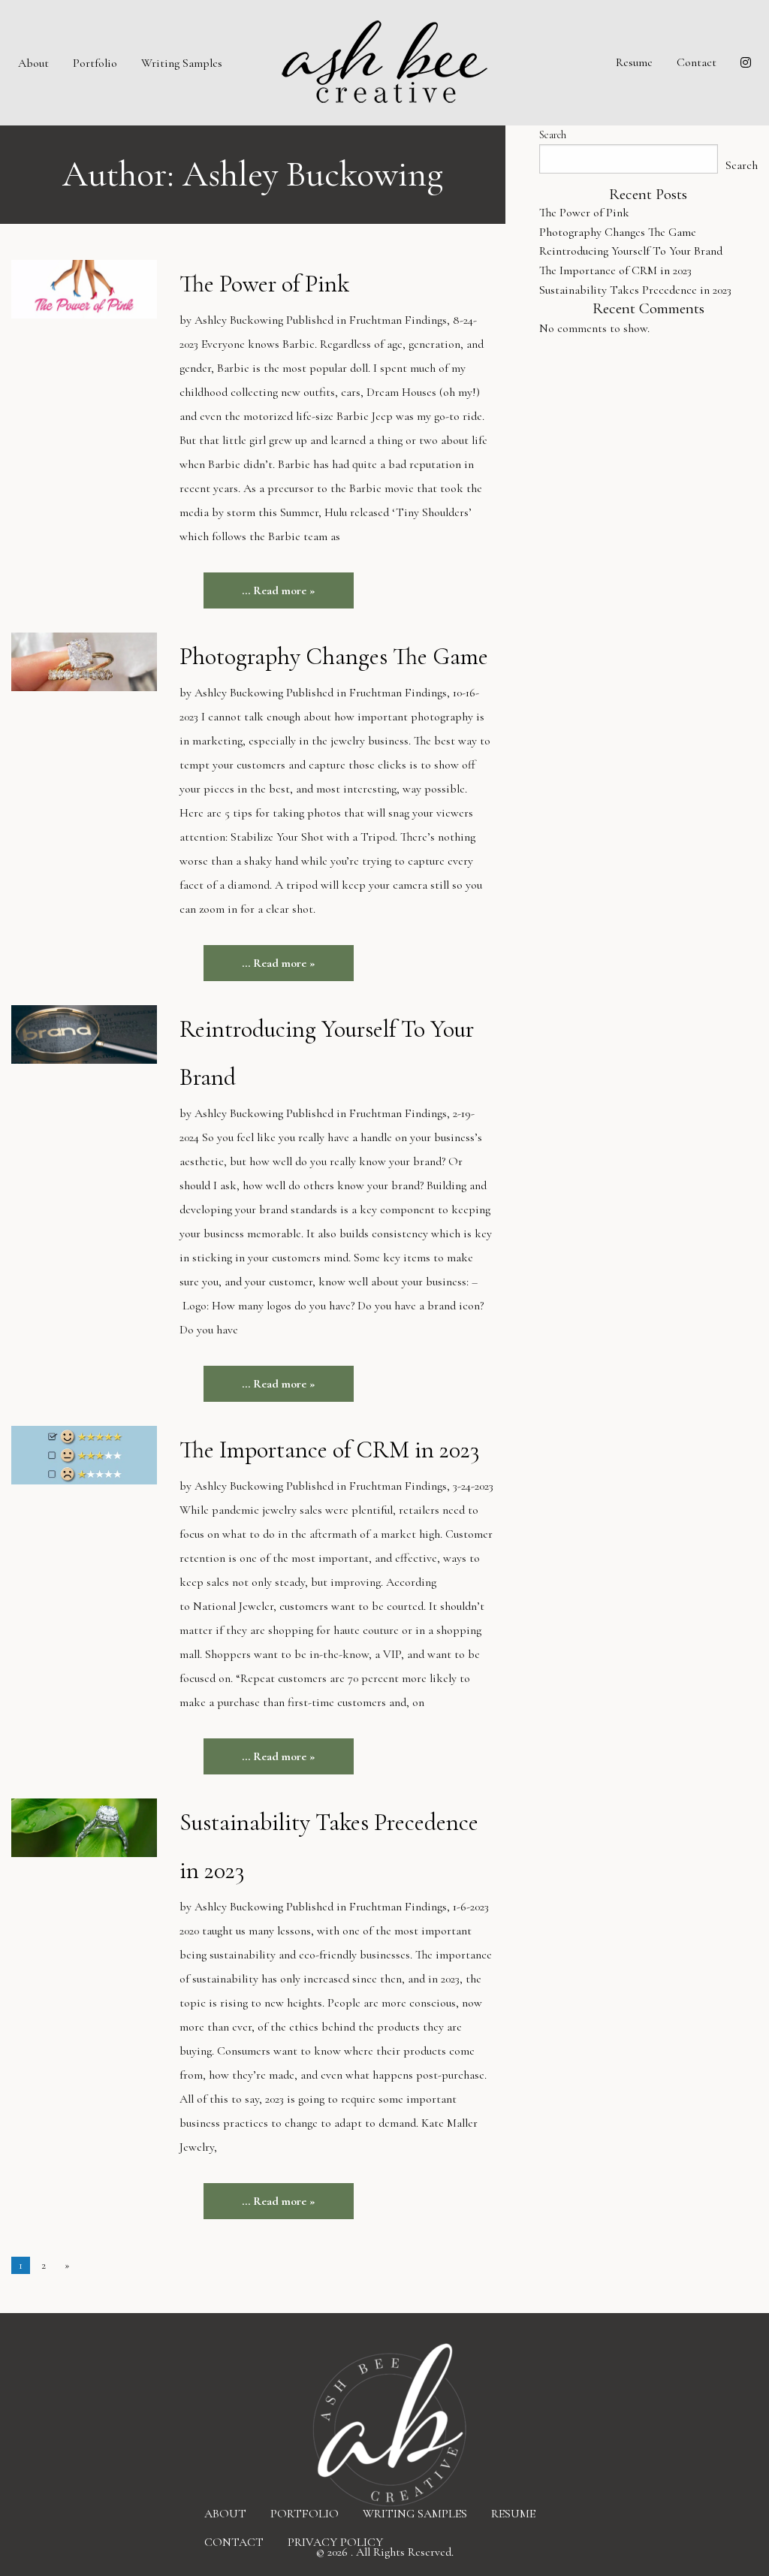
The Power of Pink (264, 284)
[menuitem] (33, 62)
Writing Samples (182, 63)
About (33, 63)
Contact (697, 62)
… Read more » (279, 590)
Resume (634, 62)
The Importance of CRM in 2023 (329, 1450)
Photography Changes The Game (334, 656)
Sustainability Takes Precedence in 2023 (635, 290)
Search (553, 135)
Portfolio (95, 63)
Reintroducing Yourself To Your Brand (631, 251)
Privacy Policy (335, 2542)
